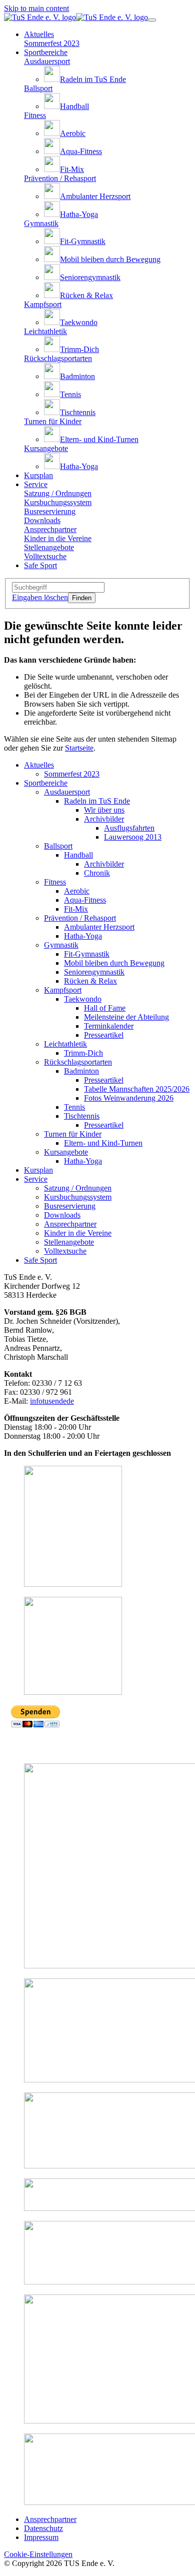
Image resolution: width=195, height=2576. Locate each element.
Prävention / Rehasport (80, 918)
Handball (78, 855)
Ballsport (58, 846)
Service (36, 1179)
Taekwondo (83, 999)
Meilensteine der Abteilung (126, 1017)
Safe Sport (40, 1260)
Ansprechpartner (70, 1224)
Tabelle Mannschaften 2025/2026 (137, 1089)
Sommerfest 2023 (72, 774)
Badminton (81, 1071)
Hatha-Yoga (83, 936)
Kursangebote (66, 1152)
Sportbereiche (46, 783)
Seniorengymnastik (94, 972)
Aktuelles (39, 765)
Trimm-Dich (83, 1053)
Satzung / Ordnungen (78, 1188)
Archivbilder (104, 819)
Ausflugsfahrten (129, 828)
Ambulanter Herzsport (99, 927)
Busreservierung (70, 1206)
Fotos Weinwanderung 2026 (129, 1098)
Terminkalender (109, 1026)
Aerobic (77, 891)
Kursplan (38, 1170)
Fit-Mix (76, 909)
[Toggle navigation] (152, 20)
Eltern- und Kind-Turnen (103, 1143)
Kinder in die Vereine (78, 1233)
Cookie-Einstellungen (38, 2554)
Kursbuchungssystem (78, 1197)
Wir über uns (104, 810)
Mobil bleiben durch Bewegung (114, 963)
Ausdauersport (67, 792)
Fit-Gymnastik (87, 954)
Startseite (79, 748)
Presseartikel (104, 1035)
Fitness (55, 882)
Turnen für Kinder (73, 1134)
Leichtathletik (65, 1044)
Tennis (74, 1107)
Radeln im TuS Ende (97, 801)
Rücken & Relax (90, 981)
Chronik (97, 873)
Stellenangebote (69, 1242)
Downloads (62, 1215)
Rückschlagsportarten (78, 1062)
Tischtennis (82, 1116)
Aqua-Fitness (85, 900)
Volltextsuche (65, 1251)
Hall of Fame (105, 1008)
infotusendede (52, 1401)
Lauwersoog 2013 (133, 837)
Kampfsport (63, 990)
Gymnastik (61, 945)
